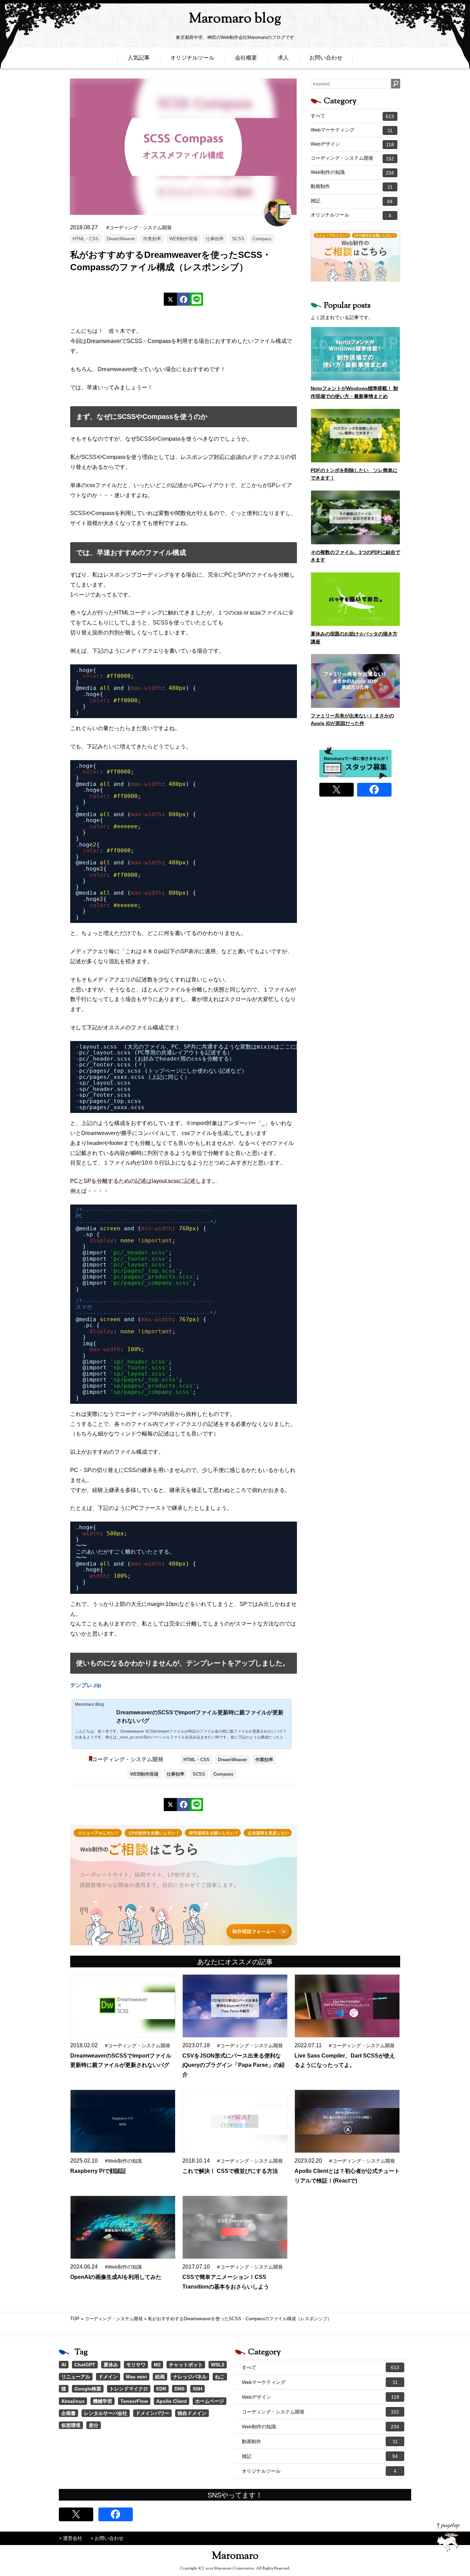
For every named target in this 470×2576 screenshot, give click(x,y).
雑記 (352, 201)
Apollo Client (172, 2401)
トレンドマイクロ (129, 2389)
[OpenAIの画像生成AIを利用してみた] (122, 2227)
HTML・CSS (86, 239)
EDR (161, 2389)
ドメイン (108, 2377)
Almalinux (73, 2401)
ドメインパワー (152, 2413)
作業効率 (152, 239)
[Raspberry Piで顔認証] (122, 2121)
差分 (94, 2425)
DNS (179, 2389)
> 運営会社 (71, 2538)
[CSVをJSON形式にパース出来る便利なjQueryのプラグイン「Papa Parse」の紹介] (235, 2006)
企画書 (68, 2413)
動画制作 (352, 187)
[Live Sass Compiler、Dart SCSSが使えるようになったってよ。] (347, 2006)
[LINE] (196, 299)
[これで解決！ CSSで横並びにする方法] (235, 2121)
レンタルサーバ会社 (106, 2413)
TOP (75, 2319)
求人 (283, 58)
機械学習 (103, 2401)
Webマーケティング (352, 130)
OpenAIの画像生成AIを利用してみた (116, 2277)
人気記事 (139, 58)
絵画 (160, 2377)
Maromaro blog (235, 19)
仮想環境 (71, 2425)
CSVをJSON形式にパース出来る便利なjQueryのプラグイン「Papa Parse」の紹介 (233, 2065)
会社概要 (246, 58)
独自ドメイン (192, 2413)
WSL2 (218, 2365)
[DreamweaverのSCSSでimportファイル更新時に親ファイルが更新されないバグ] (122, 2006)
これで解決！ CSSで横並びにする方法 (230, 2171)
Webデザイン (352, 144)
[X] (170, 299)
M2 (157, 2365)
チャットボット (186, 2365)
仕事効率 (215, 239)
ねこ (220, 2377)
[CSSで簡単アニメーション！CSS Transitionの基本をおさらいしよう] (235, 2227)
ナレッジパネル (190, 2377)
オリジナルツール (192, 58)
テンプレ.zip (86, 1685)
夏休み (111, 2365)
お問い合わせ (326, 58)
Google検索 (88, 2389)
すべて (352, 116)
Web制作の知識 (352, 172)
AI (64, 2365)
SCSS (238, 239)
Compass (262, 239)
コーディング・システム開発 (128, 1759)
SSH (197, 2389)
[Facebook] (183, 299)
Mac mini (136, 2377)
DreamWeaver (121, 239)
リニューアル (76, 2377)
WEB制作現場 (183, 239)
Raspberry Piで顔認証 (98, 2171)
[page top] (448, 2537)
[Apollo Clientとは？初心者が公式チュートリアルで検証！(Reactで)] (347, 2121)
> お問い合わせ (107, 2538)
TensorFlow (134, 2401)
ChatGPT (85, 2365)
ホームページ (210, 2401)
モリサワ (136, 2365)
